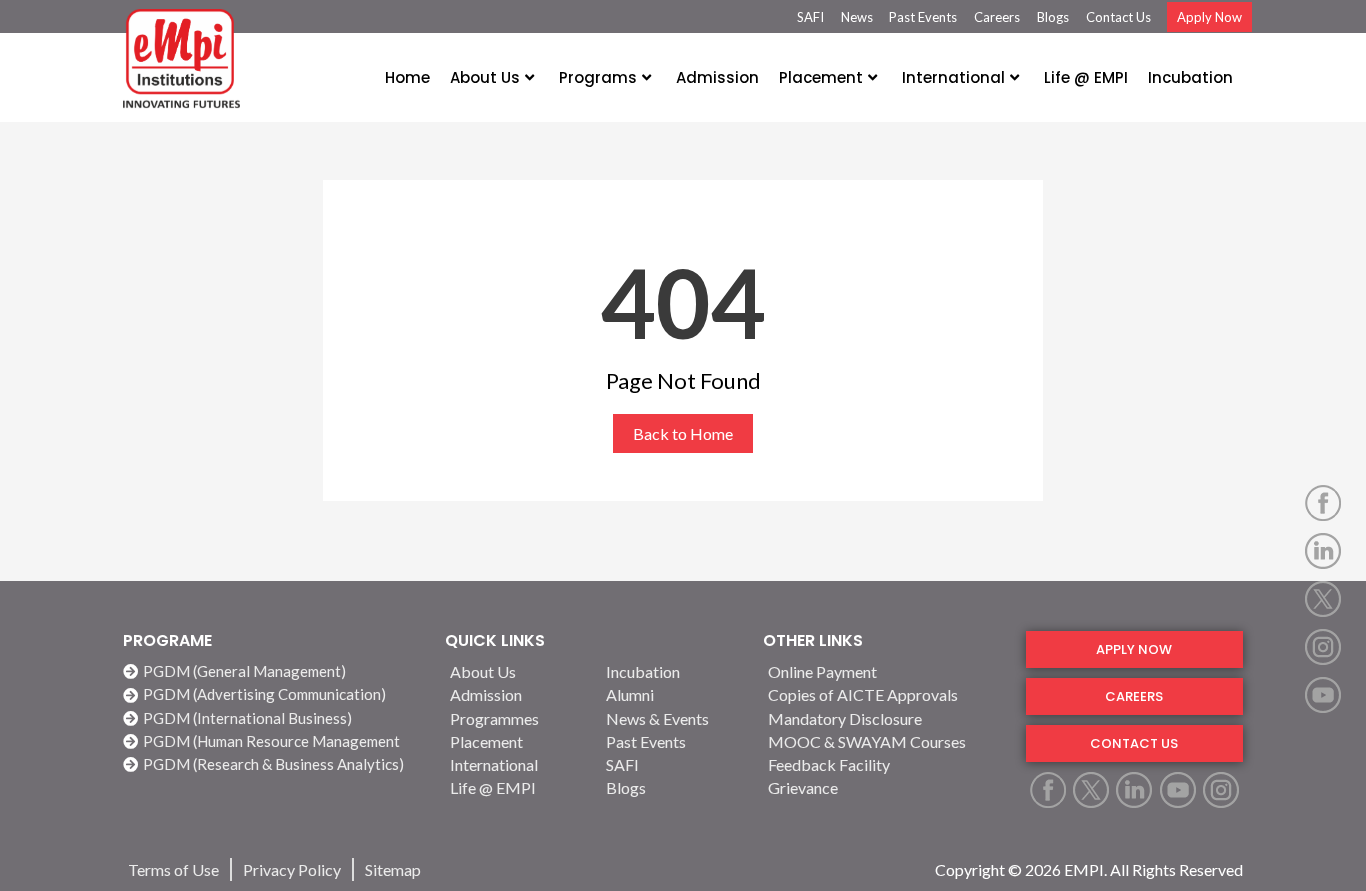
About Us (485, 77)
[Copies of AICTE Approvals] (885, 694)
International (953, 77)
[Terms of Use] (173, 869)
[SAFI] (672, 764)
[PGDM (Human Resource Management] (274, 741)
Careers (997, 17)
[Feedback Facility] (885, 764)
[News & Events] (672, 718)
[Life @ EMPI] (516, 787)
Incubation (1190, 77)
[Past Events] (672, 741)
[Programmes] (516, 718)
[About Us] (516, 671)
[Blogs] (672, 787)
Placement (821, 77)
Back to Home (683, 433)
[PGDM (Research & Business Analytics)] (274, 764)
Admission (717, 77)
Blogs (1053, 17)
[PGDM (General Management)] (274, 671)
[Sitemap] (393, 869)
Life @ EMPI (1086, 77)
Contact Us (1118, 17)
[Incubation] (672, 671)
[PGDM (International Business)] (274, 718)
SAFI (810, 17)
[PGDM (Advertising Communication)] (274, 694)
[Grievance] (885, 787)
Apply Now (1209, 17)
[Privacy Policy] (292, 869)
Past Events (923, 17)
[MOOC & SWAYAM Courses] (885, 741)
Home (407, 77)
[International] (516, 764)
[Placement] (516, 741)
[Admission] (516, 694)
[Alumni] (672, 694)
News (857, 17)
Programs (598, 77)
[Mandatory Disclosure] (885, 718)
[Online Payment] (885, 671)
